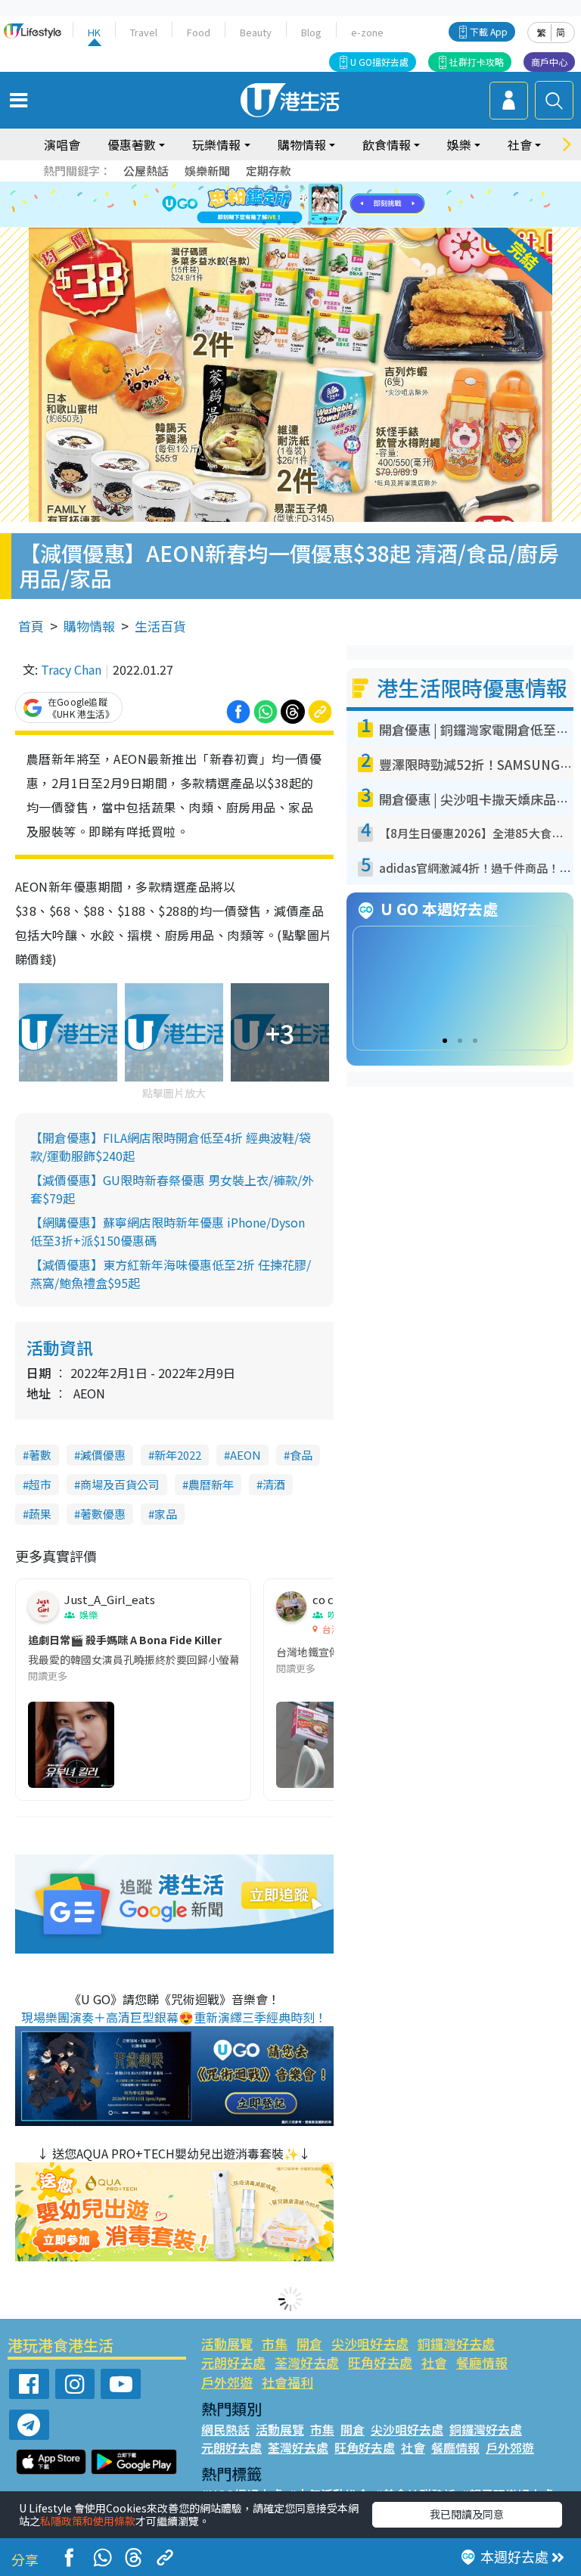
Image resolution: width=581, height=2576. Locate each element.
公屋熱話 (146, 171)
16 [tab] (309, 223)
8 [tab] (272, 205)
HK (94, 32)
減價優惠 (103, 1455)
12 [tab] (332, 205)
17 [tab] (325, 223)
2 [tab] (272, 187)
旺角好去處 (380, 2362)
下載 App (489, 31)
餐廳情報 (482, 2362)
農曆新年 (211, 1484)
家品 (166, 1514)
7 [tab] (256, 205)
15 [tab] (294, 223)
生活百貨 (160, 626)
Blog (311, 32)
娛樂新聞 (207, 171)
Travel (144, 32)
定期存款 (269, 171)
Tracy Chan (71, 669)
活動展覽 (227, 2343)
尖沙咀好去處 (370, 2343)
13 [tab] (264, 223)
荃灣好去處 (307, 2362)
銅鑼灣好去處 (456, 2343)
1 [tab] (256, 187)
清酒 (274, 1484)
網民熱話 (225, 2429)
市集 (275, 2343)
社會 (434, 2362)
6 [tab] (332, 187)
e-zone (367, 32)
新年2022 (178, 1455)
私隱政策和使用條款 (88, 2521)
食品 (301, 1455)
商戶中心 (549, 62)
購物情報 (89, 626)
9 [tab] (287, 205)
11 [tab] (317, 205)
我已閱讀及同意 (467, 2514)
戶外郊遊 (227, 2382)
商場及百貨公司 (120, 1484)
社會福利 (287, 2382)
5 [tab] (317, 187)
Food (199, 32)
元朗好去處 (233, 2362)
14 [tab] (279, 223)
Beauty (256, 32)
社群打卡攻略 (477, 62)
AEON (245, 1455)
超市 (40, 1484)
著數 (40, 1455)
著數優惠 (103, 1514)
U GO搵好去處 (379, 62)
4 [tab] (302, 187)
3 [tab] (287, 187)
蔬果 (40, 1514)
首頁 (31, 626)
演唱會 (62, 144)
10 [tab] (302, 205)
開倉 (309, 2343)
